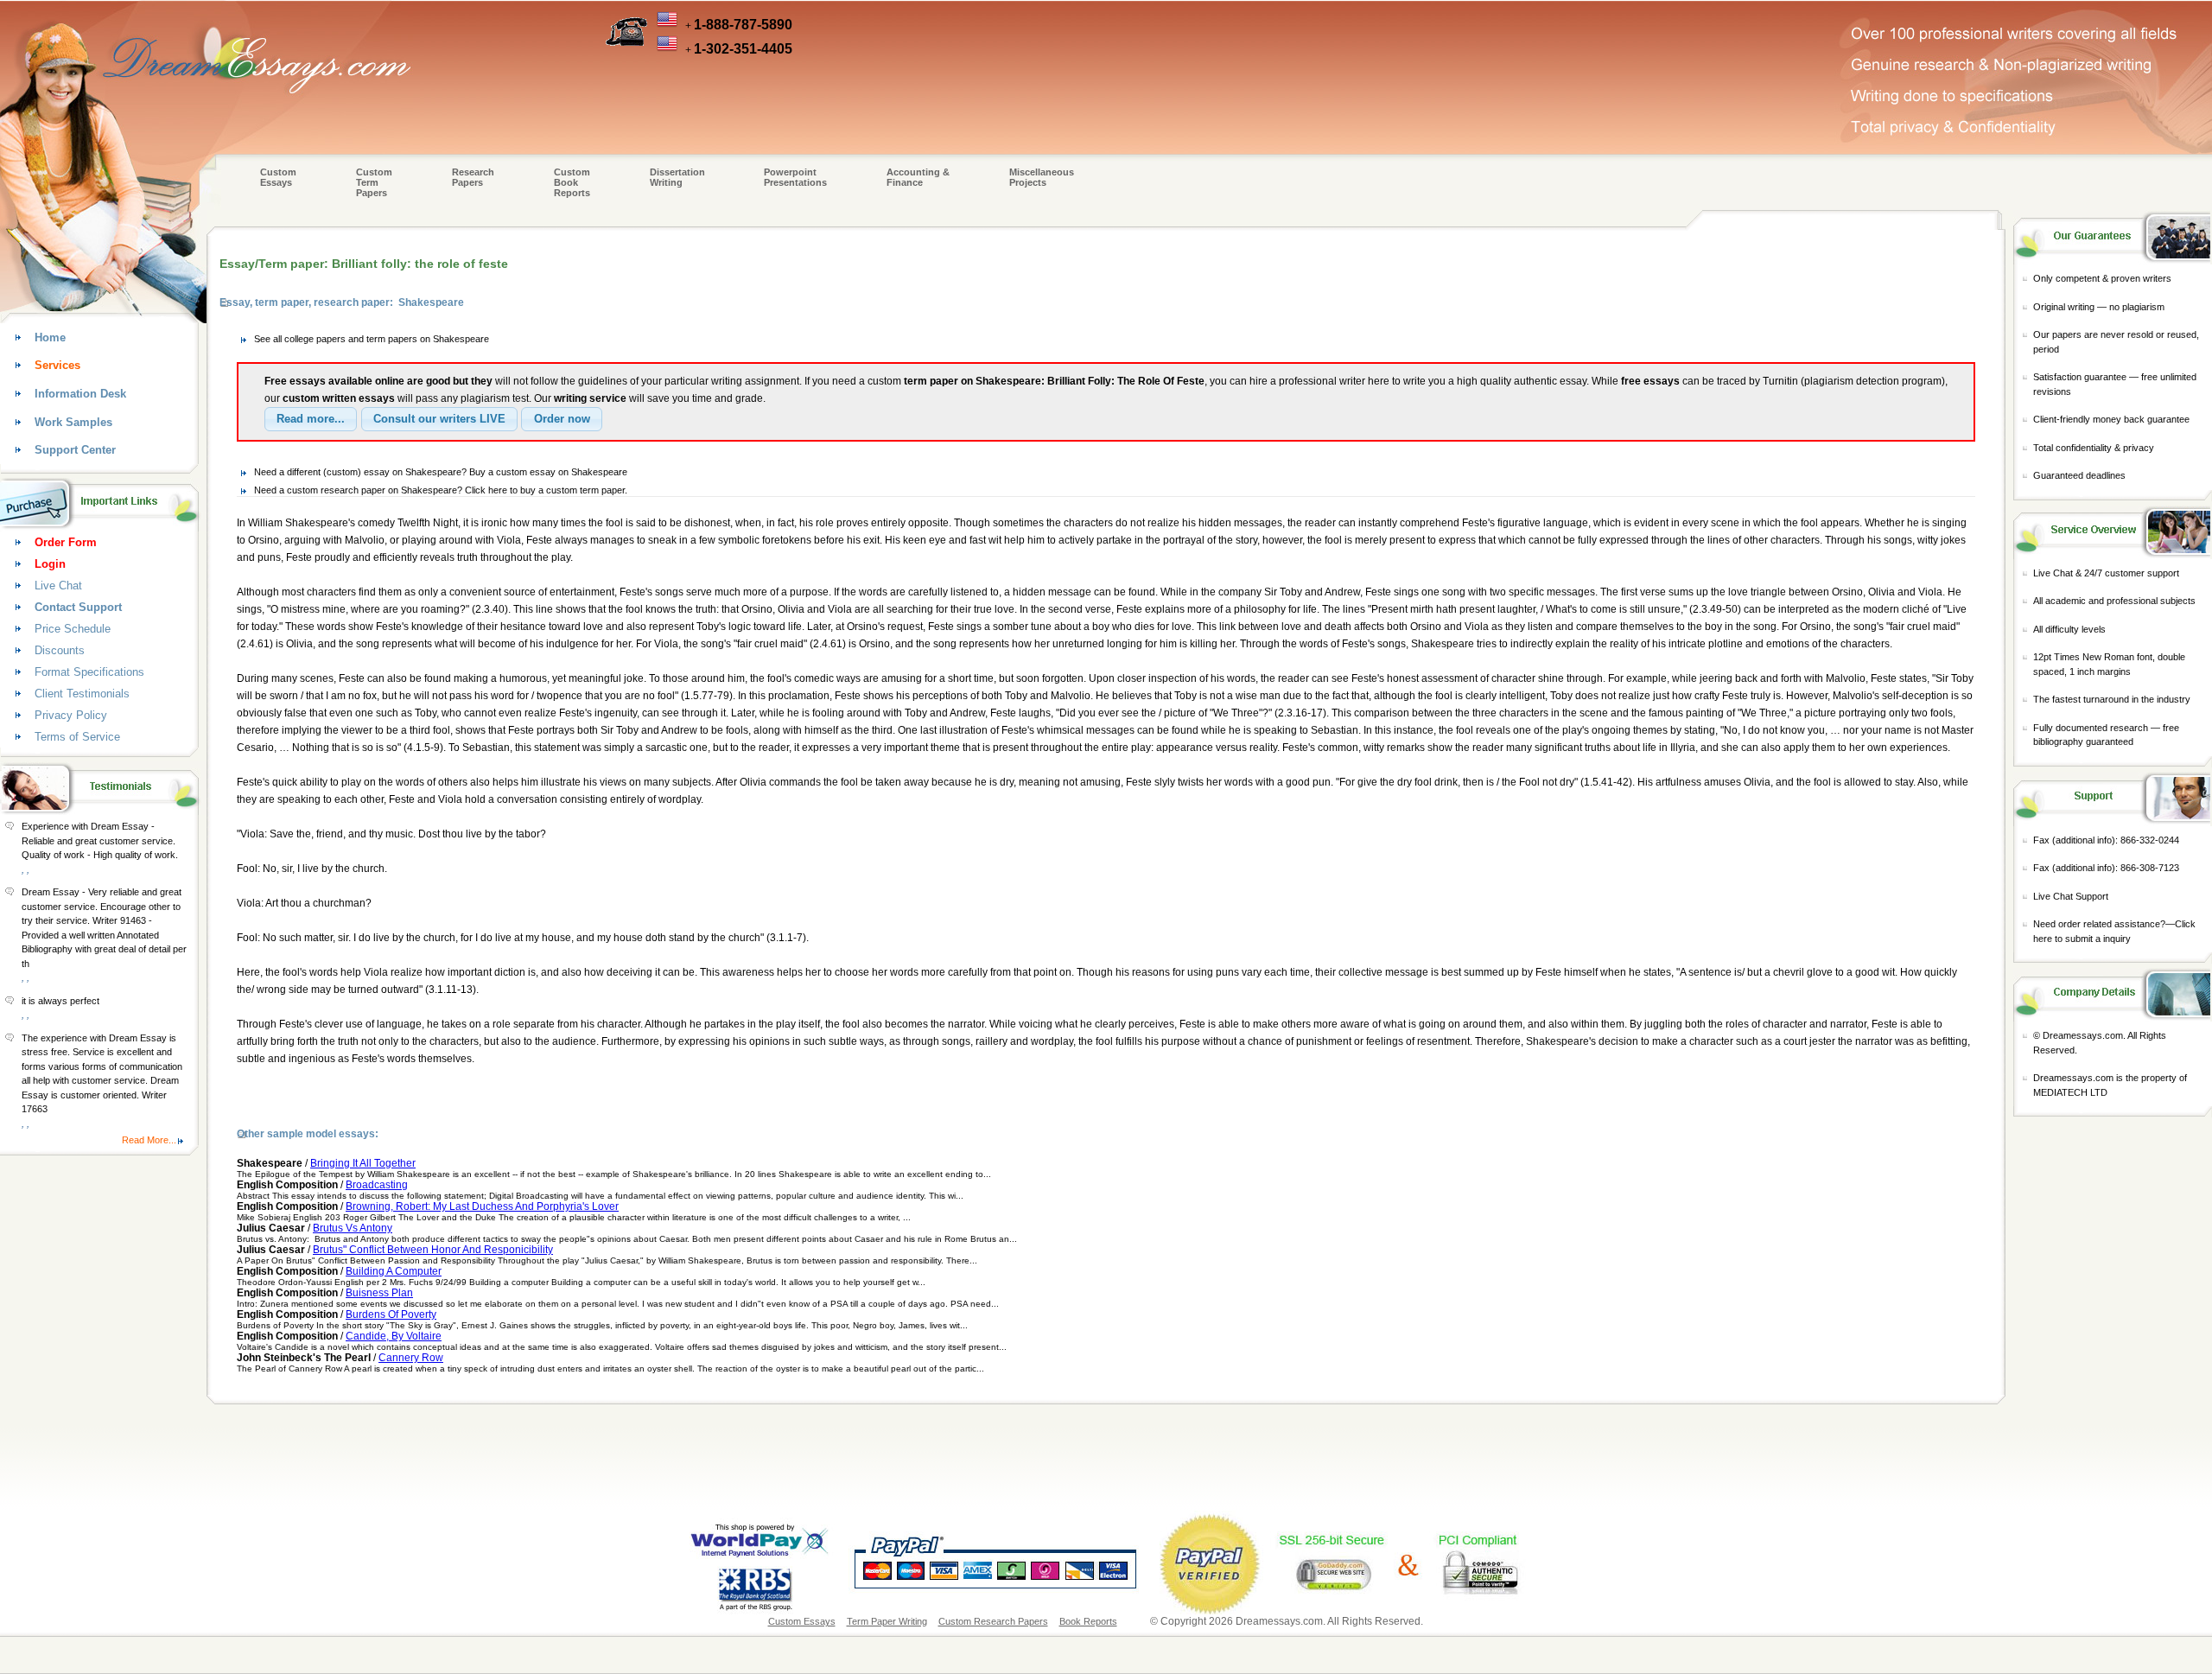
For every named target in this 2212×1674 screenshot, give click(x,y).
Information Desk (80, 394)
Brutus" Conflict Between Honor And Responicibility (433, 1250)
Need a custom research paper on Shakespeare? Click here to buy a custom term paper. (441, 490)
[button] (311, 419)
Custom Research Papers (993, 1621)
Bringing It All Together (363, 1163)
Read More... (149, 1140)
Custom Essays (278, 177)
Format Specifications (89, 672)
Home (50, 337)
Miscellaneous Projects (1042, 177)
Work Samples (73, 422)
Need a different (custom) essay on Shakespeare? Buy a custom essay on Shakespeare (441, 472)
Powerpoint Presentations (795, 177)
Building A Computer (394, 1271)
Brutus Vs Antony (353, 1228)
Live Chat (58, 586)
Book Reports (1088, 1621)
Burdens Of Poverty (391, 1314)
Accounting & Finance (918, 177)
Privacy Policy (71, 715)
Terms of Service (77, 737)
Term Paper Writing (887, 1621)
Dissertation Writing (677, 177)
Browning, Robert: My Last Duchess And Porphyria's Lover (482, 1206)
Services (57, 365)
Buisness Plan (379, 1293)
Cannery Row (411, 1358)
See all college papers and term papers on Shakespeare (372, 339)
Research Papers (473, 177)
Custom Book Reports (572, 182)
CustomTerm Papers (374, 182)
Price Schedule (73, 629)
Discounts (60, 650)
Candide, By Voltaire (394, 1336)
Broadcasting (377, 1185)
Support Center (75, 450)
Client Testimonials (82, 694)
